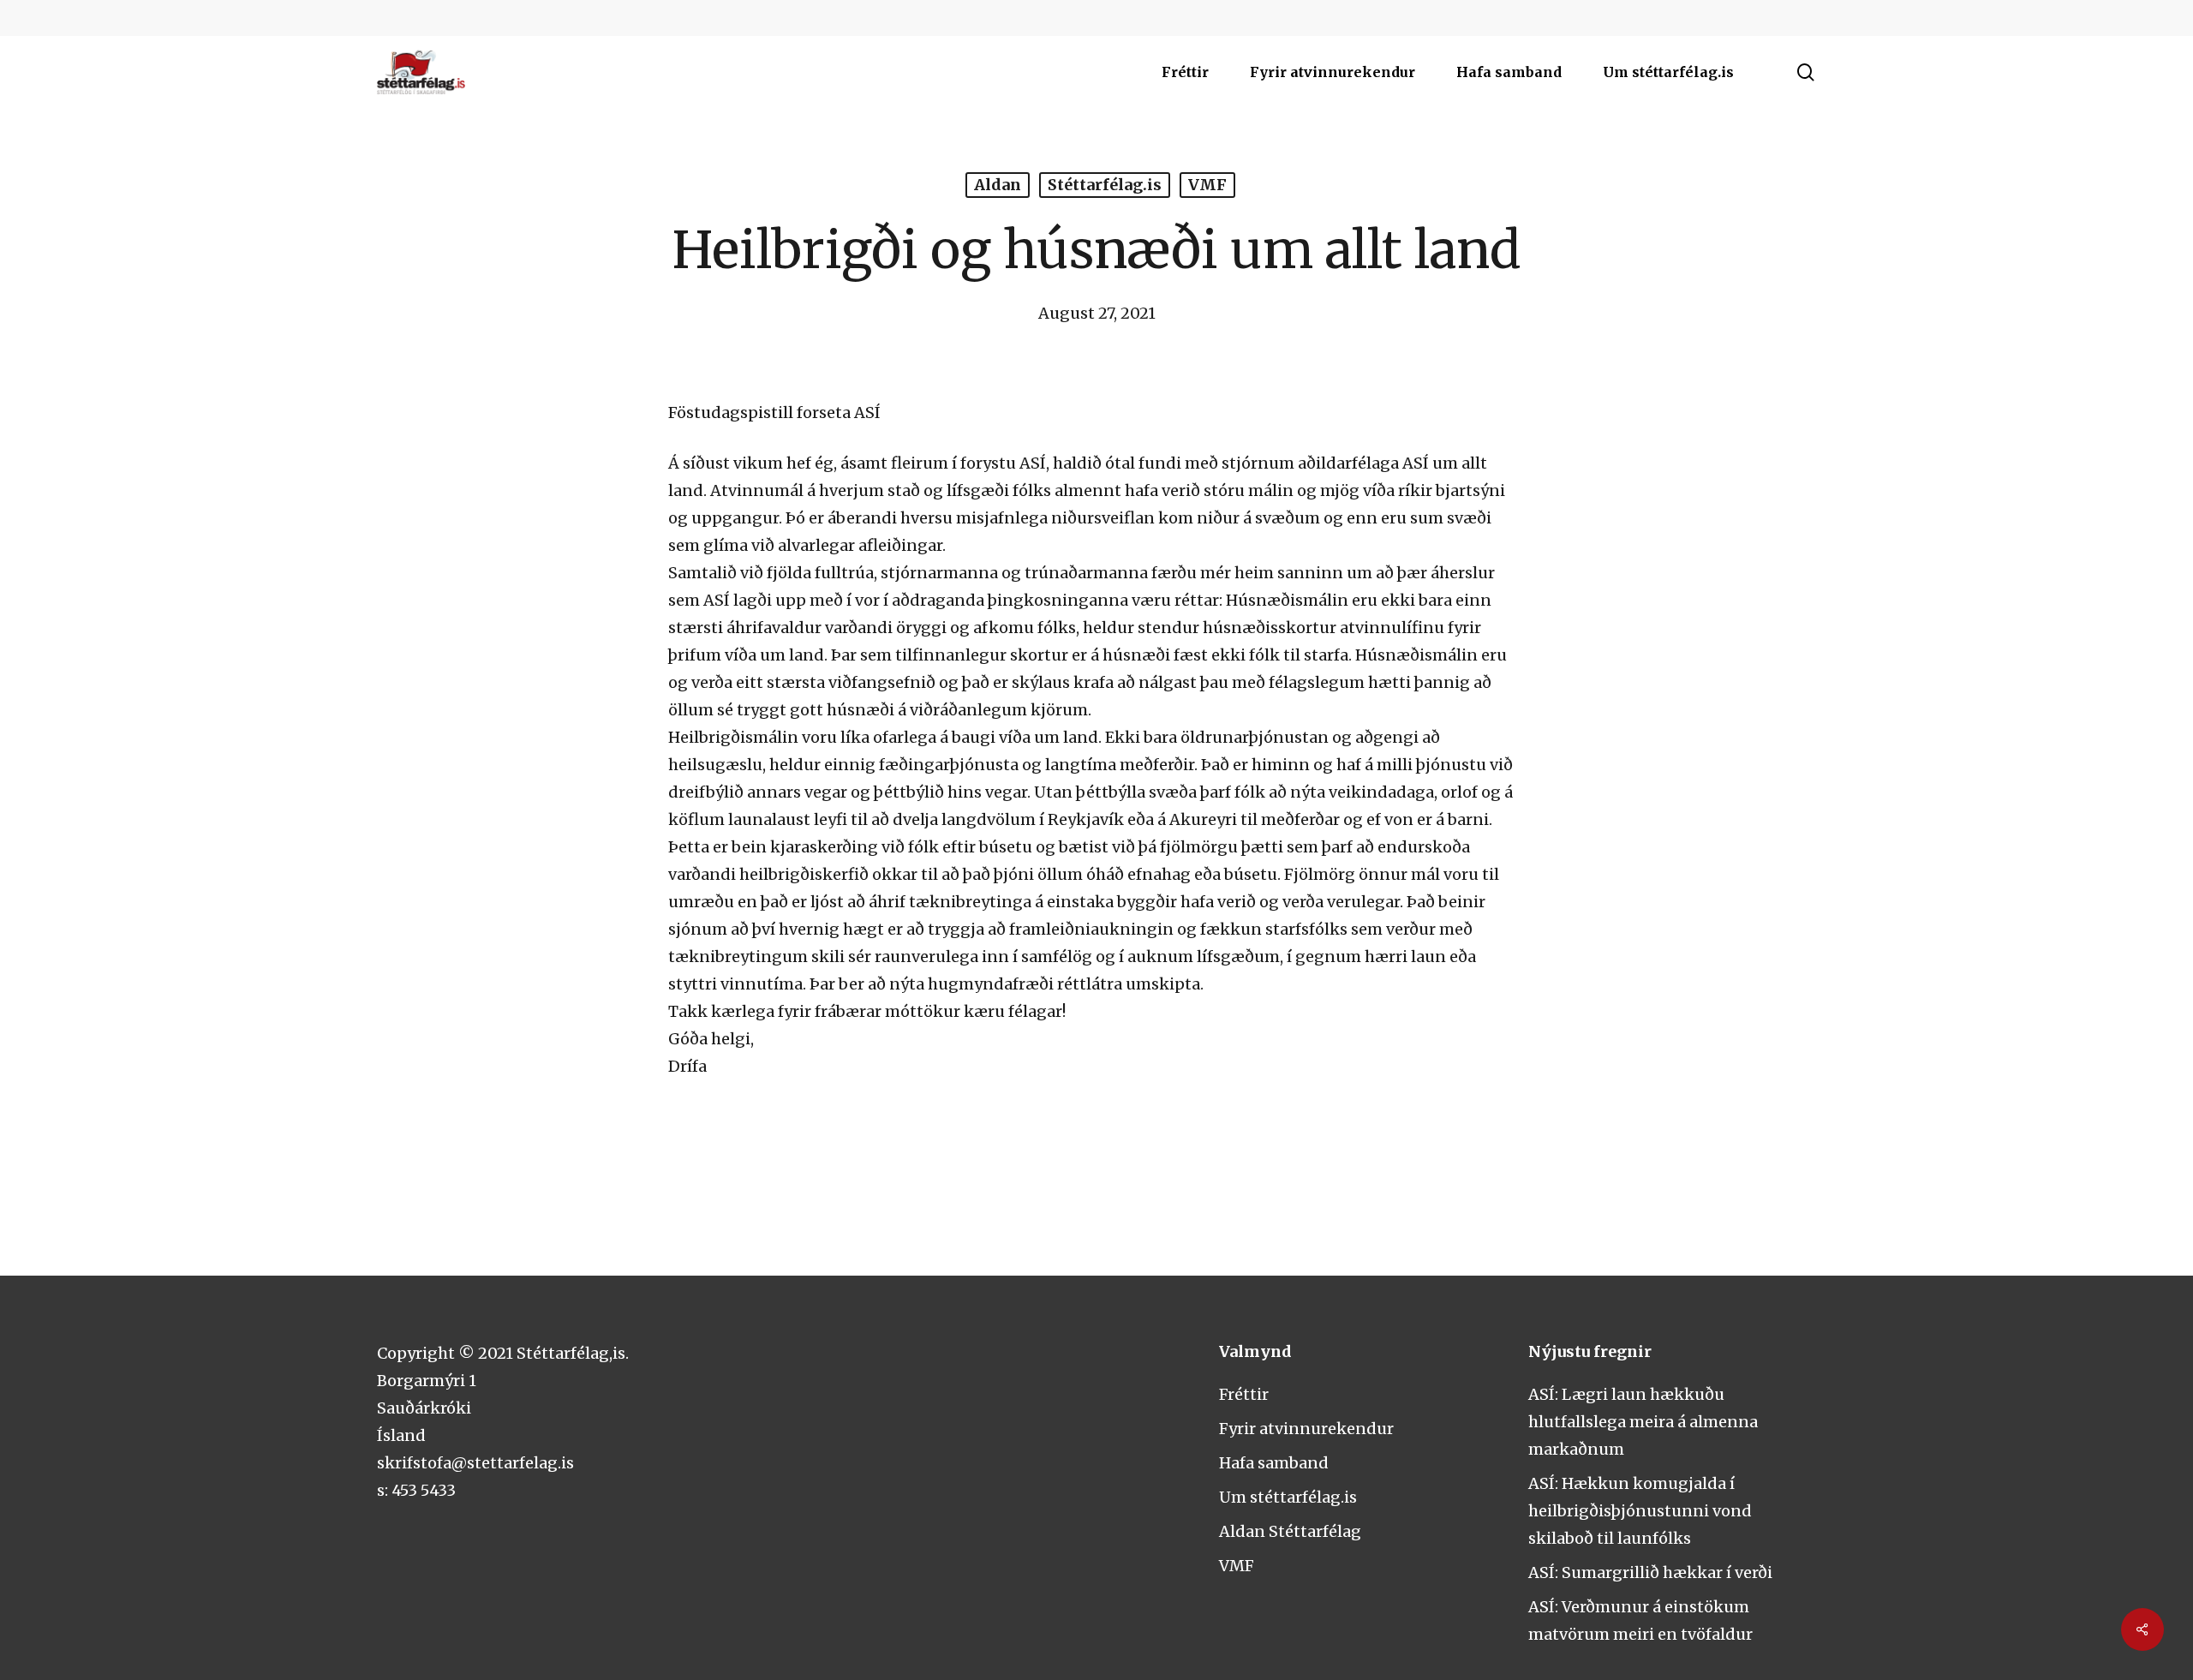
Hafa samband (1274, 1463)
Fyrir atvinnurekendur (1306, 1429)
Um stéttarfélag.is (1288, 1497)
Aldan (998, 185)
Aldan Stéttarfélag (1290, 1531)
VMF (1207, 185)
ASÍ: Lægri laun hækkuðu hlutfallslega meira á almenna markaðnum (1643, 1422)
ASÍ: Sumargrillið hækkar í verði (1650, 1572)
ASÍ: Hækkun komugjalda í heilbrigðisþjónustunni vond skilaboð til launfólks (1640, 1511)
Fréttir (1244, 1394)
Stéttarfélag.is (1105, 185)
